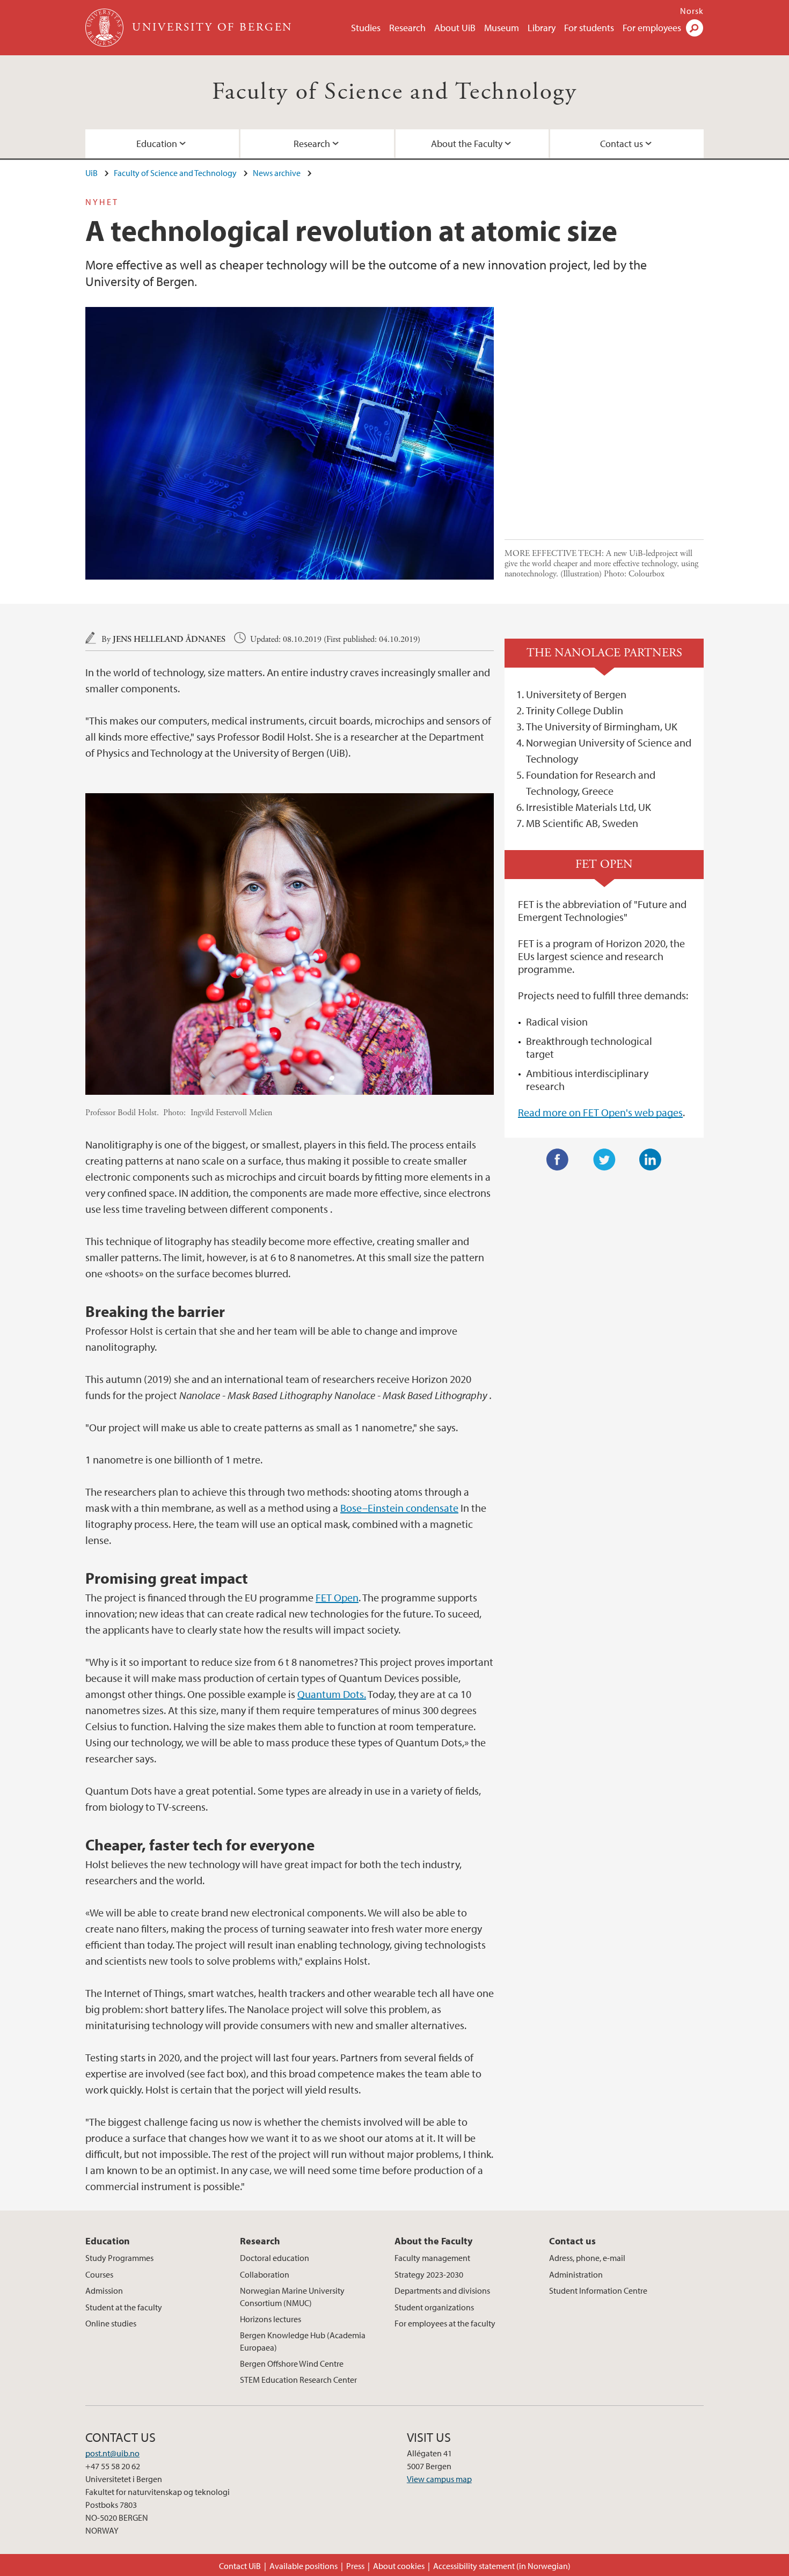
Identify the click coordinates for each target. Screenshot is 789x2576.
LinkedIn (651, 1160)
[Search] (695, 28)
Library (542, 28)
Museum (502, 28)
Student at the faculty (124, 2307)
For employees (652, 28)
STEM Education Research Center (298, 2380)
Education (157, 144)
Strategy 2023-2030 (429, 2274)
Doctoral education (275, 2258)
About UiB (455, 28)
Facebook (558, 1160)
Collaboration (265, 2274)
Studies (366, 28)
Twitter (604, 1160)
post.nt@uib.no (112, 2453)
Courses (99, 2274)
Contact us (622, 144)
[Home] (105, 28)
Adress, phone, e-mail (587, 2258)
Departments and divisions (442, 2290)
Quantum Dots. (332, 1694)
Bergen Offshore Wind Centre (292, 2363)
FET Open (337, 1597)
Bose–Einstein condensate (399, 1508)
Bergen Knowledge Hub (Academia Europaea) (303, 2341)
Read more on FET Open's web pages (600, 1112)
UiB (92, 173)
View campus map (439, 2479)
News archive (277, 173)
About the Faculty (467, 144)
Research (407, 28)
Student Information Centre (598, 2290)
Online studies (111, 2323)
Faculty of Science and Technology (394, 92)
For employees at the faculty (445, 2323)
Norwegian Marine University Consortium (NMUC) (292, 2296)
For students (589, 28)
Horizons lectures (271, 2319)
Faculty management (432, 2258)
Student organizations (434, 2307)
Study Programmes (119, 2258)
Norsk (692, 11)
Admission (104, 2290)
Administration (576, 2274)
